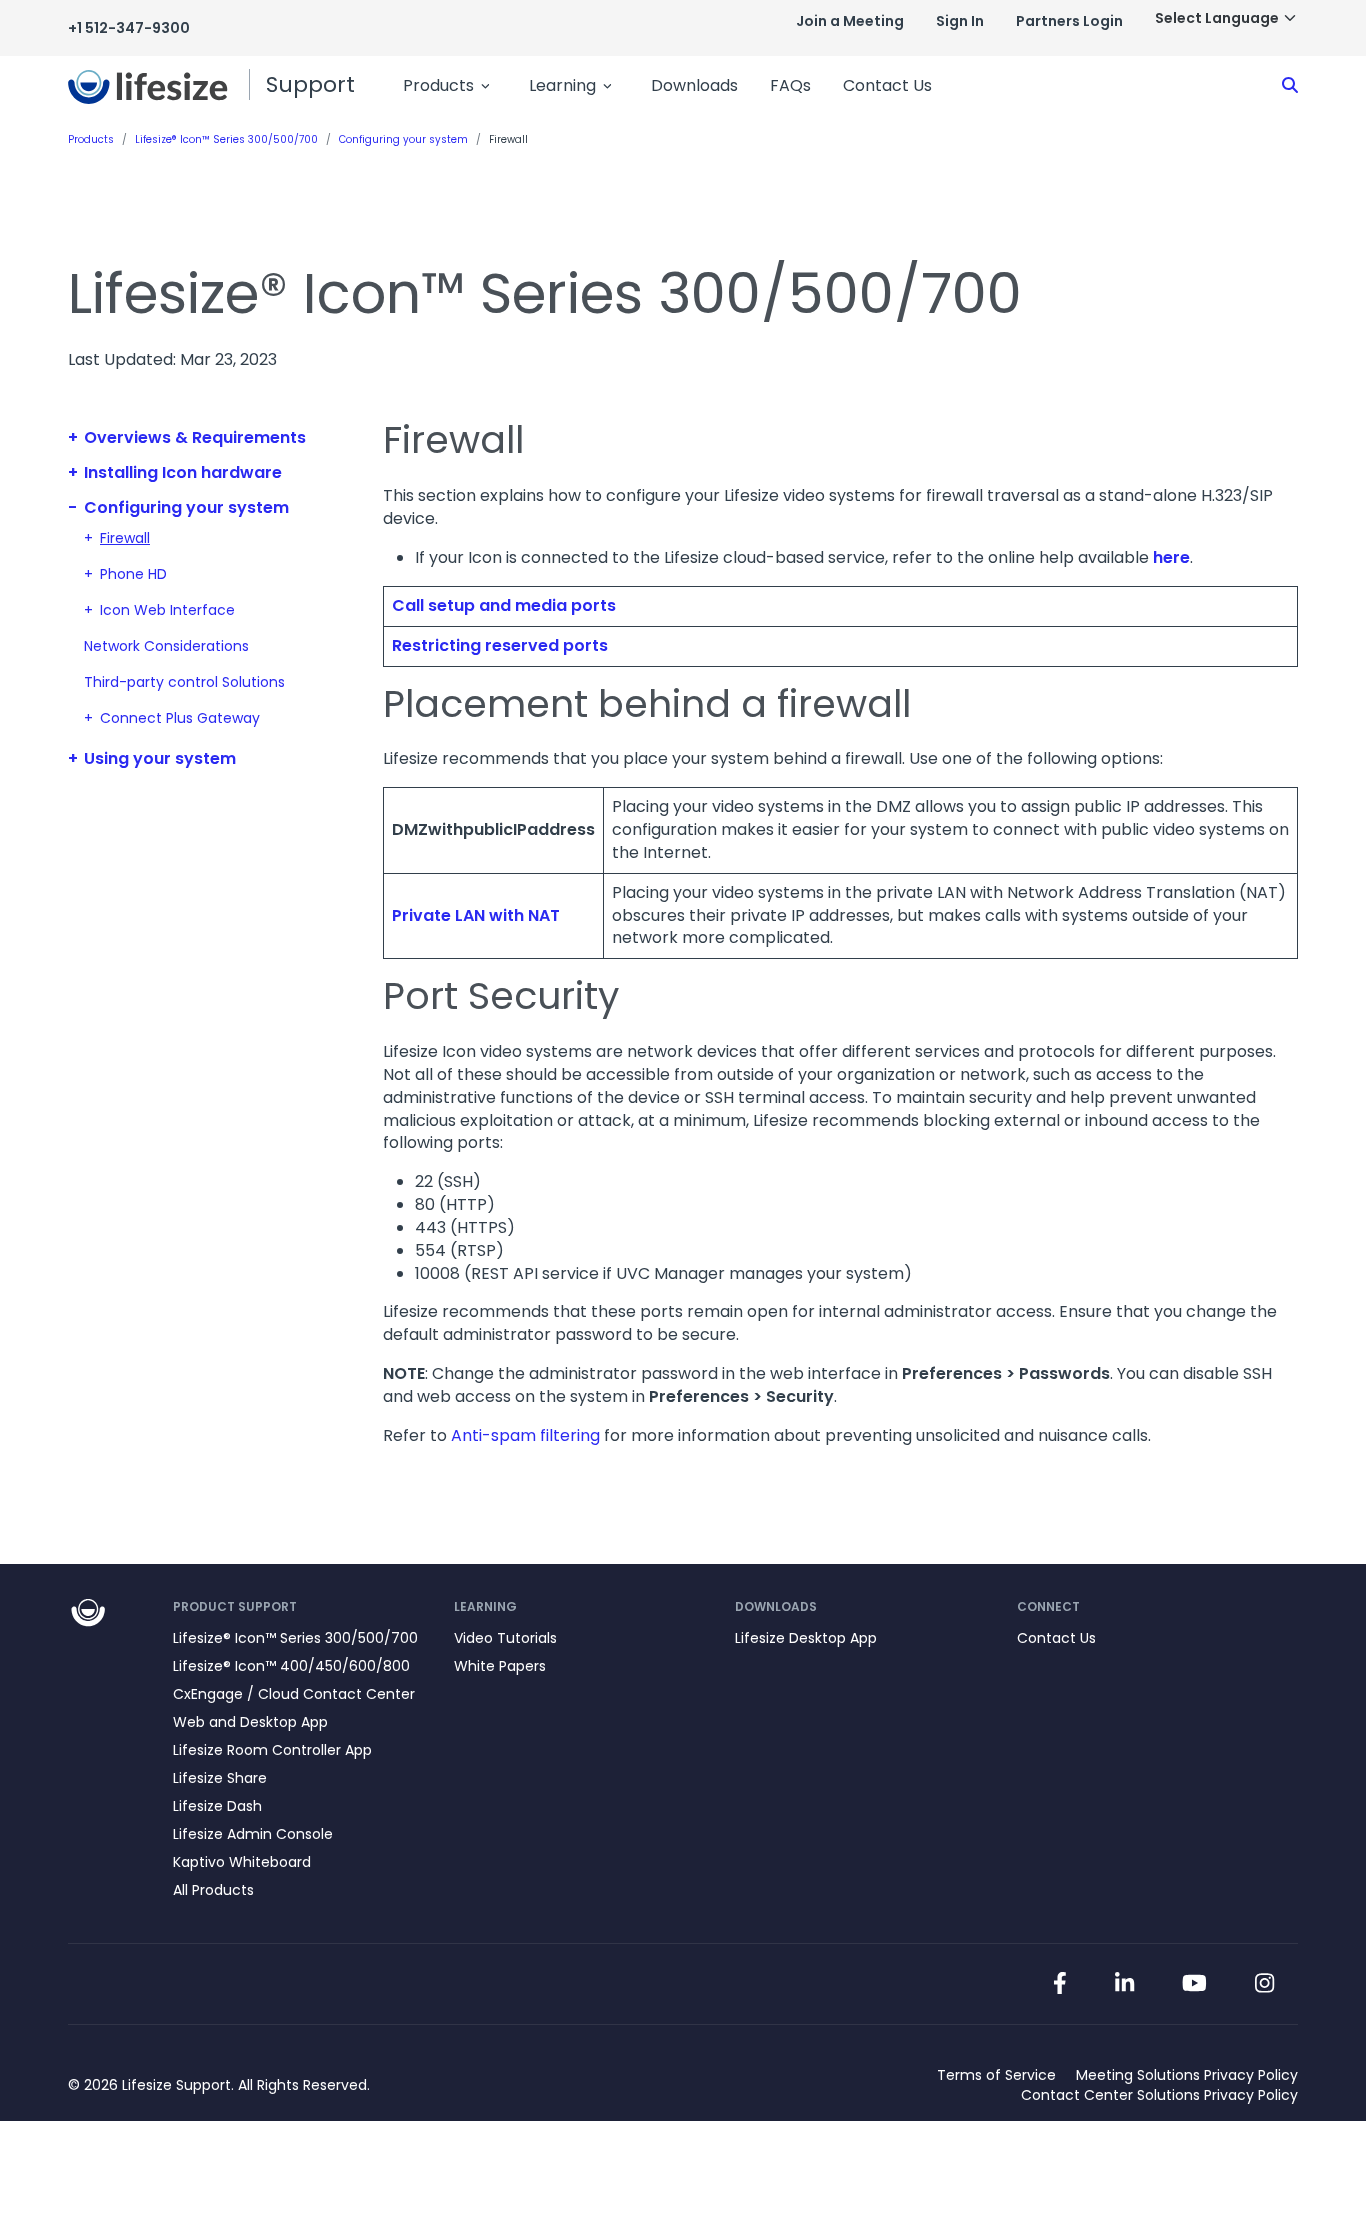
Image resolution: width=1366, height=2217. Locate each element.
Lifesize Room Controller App (272, 1750)
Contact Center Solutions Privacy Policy (1159, 2095)
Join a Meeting (850, 21)
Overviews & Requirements (195, 437)
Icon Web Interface (167, 610)
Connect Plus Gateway (180, 718)
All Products (213, 1890)
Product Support (235, 1606)
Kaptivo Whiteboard (242, 1862)
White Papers (500, 1666)
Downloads (694, 85)
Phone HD (133, 574)
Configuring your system (186, 507)
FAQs (790, 85)
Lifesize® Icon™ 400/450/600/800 (291, 1666)
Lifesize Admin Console (253, 1834)
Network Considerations (166, 646)
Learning (562, 85)
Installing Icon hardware (183, 472)
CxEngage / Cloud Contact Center (294, 1694)
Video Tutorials (505, 1638)
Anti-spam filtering (525, 1435)
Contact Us (887, 85)
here (1171, 557)
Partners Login (1069, 21)
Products (438, 85)
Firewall (125, 538)
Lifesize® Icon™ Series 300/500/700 (295, 1638)
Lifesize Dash (217, 1806)
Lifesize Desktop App (806, 1638)
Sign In (960, 21)
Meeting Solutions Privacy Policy (1187, 2075)
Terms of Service (996, 2075)
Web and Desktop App (250, 1722)
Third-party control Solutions (184, 682)
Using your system (160, 758)
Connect (1048, 1606)
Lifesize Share (220, 1778)
